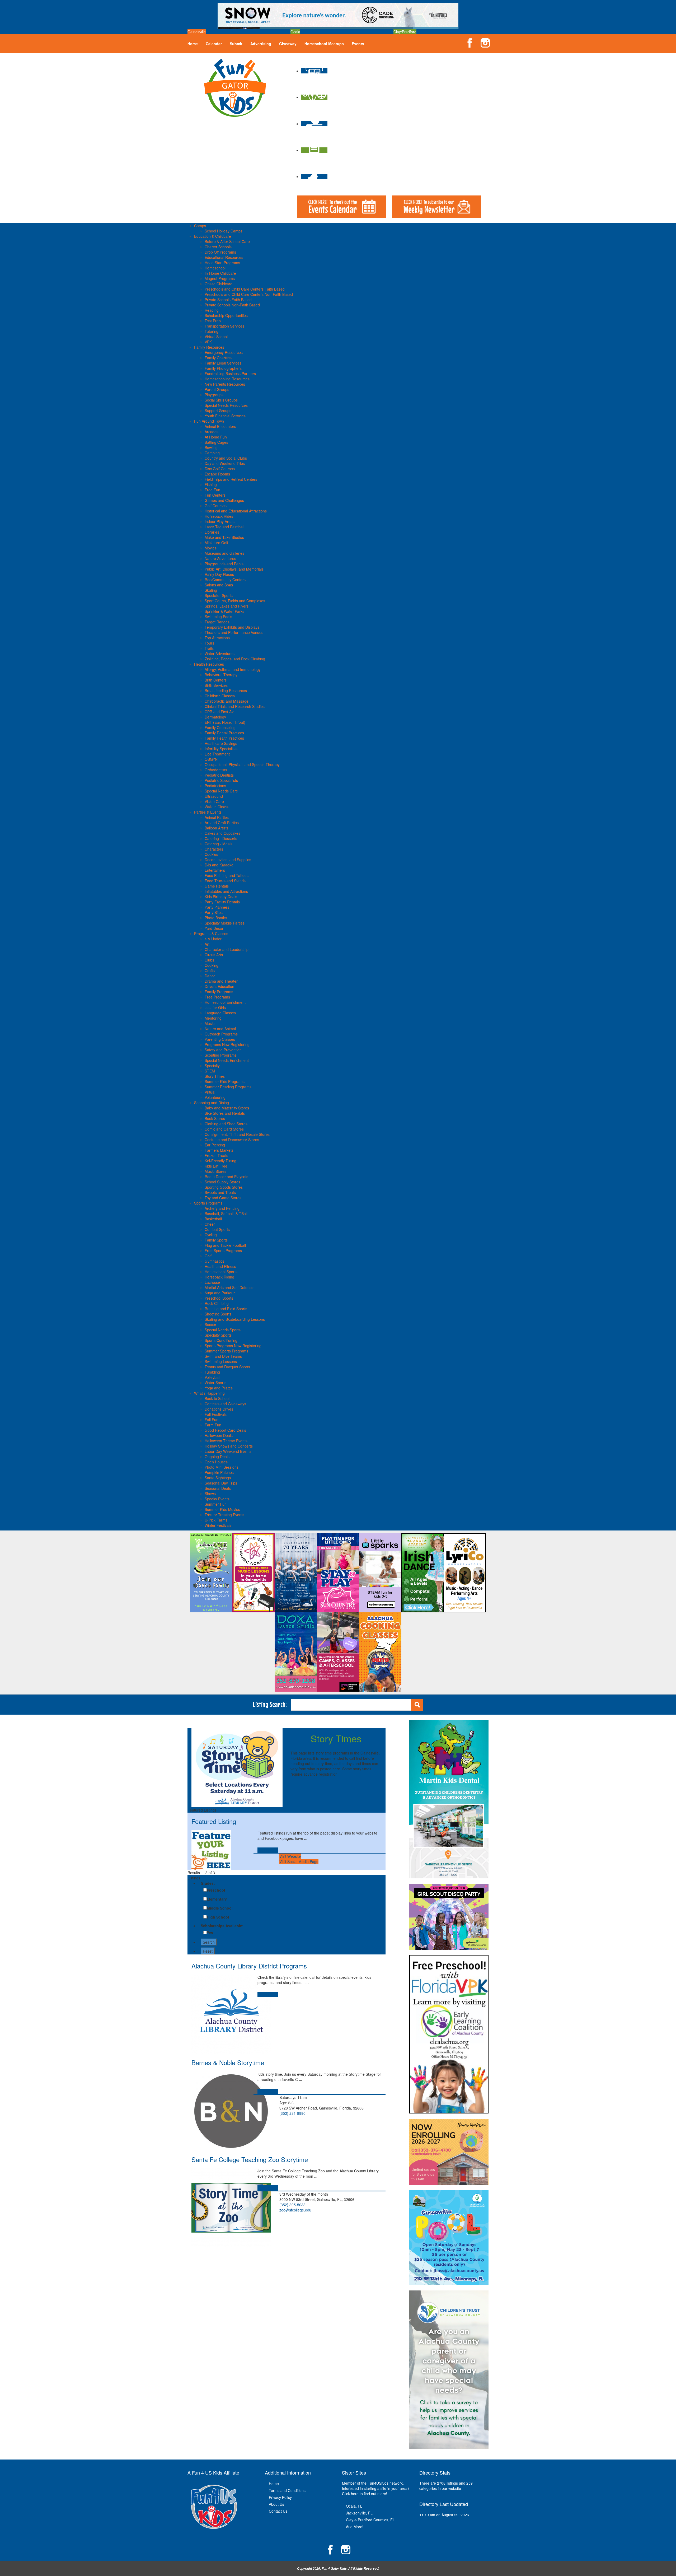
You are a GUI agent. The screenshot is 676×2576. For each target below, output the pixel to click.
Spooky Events (217, 1499)
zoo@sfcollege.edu (295, 2210)
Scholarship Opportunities (226, 315)
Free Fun (212, 490)
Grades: (208, 1883)
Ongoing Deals (217, 1457)
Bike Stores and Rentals (225, 1113)
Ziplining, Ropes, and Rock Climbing (235, 659)
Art (207, 944)
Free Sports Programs (223, 1250)
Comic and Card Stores (224, 1129)
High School (218, 1917)
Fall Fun (212, 1420)
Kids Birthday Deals (221, 897)
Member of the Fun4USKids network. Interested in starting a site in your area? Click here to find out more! (376, 2488)
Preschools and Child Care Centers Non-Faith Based (249, 294)
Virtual (210, 1092)
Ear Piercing (215, 1145)
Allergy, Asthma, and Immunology (233, 669)
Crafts (210, 970)
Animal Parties (217, 817)
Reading (212, 310)
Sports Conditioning (221, 1340)
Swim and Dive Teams (223, 1356)
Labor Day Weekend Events (228, 1451)
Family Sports (216, 1240)
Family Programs (219, 992)
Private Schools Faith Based (228, 300)
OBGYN (211, 759)
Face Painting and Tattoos (227, 875)
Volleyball (212, 1377)
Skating (211, 590)
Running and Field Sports (226, 1309)
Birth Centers (216, 680)
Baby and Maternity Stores (227, 1108)
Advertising (261, 44)
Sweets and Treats (220, 1192)
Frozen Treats (216, 1155)
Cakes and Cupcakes (222, 833)
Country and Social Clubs (226, 458)
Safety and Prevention (223, 1050)
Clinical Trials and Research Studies (235, 706)
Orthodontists (216, 770)
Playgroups (214, 395)
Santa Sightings (218, 1478)
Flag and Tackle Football (225, 1245)
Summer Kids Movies (222, 1509)
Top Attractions (217, 638)
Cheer (210, 1224)
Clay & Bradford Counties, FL (370, 2520)
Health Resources (209, 664)
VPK (208, 342)
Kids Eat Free (216, 1166)
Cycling (211, 1235)
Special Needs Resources (226, 405)
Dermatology (215, 717)
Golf (208, 1256)
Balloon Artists (217, 828)
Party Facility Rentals (222, 902)
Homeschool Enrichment (225, 1002)
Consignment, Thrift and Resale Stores (237, 1134)
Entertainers (215, 870)
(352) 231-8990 (292, 2113)
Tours (209, 643)
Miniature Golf (216, 543)
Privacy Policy (280, 2497)
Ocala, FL (354, 2506)
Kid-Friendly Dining (220, 1161)
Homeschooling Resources (227, 379)
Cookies (211, 854)
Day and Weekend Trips (225, 463)
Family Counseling (220, 727)
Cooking (212, 965)
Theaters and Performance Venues (234, 632)
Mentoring (213, 1018)
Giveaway (288, 44)
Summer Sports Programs (226, 1351)
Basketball (213, 1219)
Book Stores (215, 1118)
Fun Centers (215, 495)
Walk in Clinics (217, 807)
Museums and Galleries (224, 553)
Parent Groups (217, 389)
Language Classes (220, 1013)
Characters (214, 849)
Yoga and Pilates (219, 1388)
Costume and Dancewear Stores (232, 1140)
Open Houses (216, 1462)
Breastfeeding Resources (226, 690)
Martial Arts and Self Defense (229, 1287)
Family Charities (218, 358)
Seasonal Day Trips (221, 1483)
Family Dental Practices (224, 733)
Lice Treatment (217, 754)
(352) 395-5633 (292, 2205)
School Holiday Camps (224, 231)
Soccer (210, 1324)
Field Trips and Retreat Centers (231, 479)
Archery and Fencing (222, 1208)
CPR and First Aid (220, 712)
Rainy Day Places (219, 574)
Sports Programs (208, 1203)
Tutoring (212, 331)
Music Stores (215, 1171)
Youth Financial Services (225, 416)
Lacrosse (212, 1282)
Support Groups (218, 410)
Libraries (212, 532)
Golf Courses (216, 506)
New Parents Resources (225, 384)
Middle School (220, 1908)
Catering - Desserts (221, 838)
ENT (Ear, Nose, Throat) (225, 722)
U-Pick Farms (216, 1520)
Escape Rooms (217, 474)
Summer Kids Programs (225, 1081)
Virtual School (216, 337)
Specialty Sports (218, 1335)
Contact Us (278, 2511)
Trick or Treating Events (224, 1515)
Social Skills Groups (221, 400)
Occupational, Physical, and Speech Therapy (242, 764)
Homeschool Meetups (324, 44)
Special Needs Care (221, 791)
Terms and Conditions (287, 2490)
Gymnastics (214, 1261)
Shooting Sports (218, 1314)
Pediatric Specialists (221, 780)
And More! (355, 2527)
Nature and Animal (220, 1029)
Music (210, 1023)
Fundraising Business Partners (230, 374)
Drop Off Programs (220, 252)
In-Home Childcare (220, 273)
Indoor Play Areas (220, 521)
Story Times (215, 1076)
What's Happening (209, 1393)
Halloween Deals (219, 1435)
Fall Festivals (216, 1414)
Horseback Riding (219, 1277)
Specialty (212, 1066)
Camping (212, 453)
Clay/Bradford (405, 32)
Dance (210, 976)
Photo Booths (216, 918)
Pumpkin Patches (219, 1472)
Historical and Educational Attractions (236, 511)
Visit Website (290, 1856)
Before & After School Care (227, 241)
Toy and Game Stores (223, 1198)
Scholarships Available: (222, 1926)
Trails (209, 648)
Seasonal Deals (218, 1488)
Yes (210, 1933)
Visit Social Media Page (299, 1861)
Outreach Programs (221, 1034)
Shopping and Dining (212, 1103)
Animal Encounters (220, 426)
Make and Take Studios (224, 537)
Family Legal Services (223, 363)
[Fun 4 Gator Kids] (235, 87)
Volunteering (215, 1097)
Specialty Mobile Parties (225, 923)
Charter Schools (218, 247)
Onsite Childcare (219, 284)
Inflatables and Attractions (226, 891)
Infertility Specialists (221, 749)
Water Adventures (220, 654)
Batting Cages (216, 442)
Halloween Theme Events (226, 1441)
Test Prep (213, 321)
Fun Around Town (209, 421)
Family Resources (209, 347)
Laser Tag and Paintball (224, 527)
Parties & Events (208, 812)
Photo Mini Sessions (222, 1467)
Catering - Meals (219, 844)
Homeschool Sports (221, 1272)
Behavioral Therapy (221, 675)
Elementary (217, 1899)
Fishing (211, 484)
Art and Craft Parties (222, 823)
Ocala (295, 32)
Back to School (217, 1398)
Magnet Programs (220, 278)
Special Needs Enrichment (227, 1060)
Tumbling (212, 1372)
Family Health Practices (224, 738)
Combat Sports (217, 1229)
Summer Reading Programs (228, 1087)
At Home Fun (216, 437)
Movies (211, 548)
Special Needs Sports (223, 1330)
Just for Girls (215, 1007)
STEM (210, 1071)
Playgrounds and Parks (224, 564)
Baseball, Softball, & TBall (226, 1214)
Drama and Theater (221, 981)
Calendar (214, 44)
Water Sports (215, 1383)
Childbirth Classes (220, 696)
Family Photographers (223, 368)
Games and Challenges (224, 500)
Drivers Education (219, 986)
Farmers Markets (219, 1150)
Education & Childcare (213, 236)
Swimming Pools (218, 617)
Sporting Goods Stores (224, 1187)
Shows (210, 1494)
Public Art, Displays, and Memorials (234, 569)
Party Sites (214, 912)
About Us (276, 2504)
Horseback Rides (219, 516)
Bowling (211, 447)
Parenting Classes (220, 1039)
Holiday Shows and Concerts (229, 1446)
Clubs (209, 960)
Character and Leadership (227, 949)
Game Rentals (217, 886)
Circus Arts (214, 955)
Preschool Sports (219, 1298)
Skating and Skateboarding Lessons (235, 1319)
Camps (200, 226)
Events (358, 44)
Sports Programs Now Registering (233, 1346)
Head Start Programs (222, 263)
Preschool (216, 1890)
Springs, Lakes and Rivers (227, 606)
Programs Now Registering (227, 1044)
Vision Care (214, 801)
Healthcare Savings (221, 743)
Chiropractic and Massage (227, 701)
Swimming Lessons (221, 1361)
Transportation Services (224, 326)
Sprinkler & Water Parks (224, 611)
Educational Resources (224, 257)
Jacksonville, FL (359, 2513)
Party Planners (217, 907)
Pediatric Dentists (219, 775)
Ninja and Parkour (220, 1293)
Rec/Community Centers (225, 580)
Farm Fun (213, 1425)
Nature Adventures (220, 558)
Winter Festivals (218, 1525)
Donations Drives (219, 1409)
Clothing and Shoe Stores (226, 1124)
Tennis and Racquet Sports (227, 1367)
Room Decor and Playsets (226, 1177)
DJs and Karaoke (219, 865)
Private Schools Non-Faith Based (232, 305)
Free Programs (217, 997)
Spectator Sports (219, 595)
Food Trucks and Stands (225, 881)
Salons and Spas (219, 585)
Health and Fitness (220, 1266)
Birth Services (216, 685)
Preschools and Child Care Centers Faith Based (245, 289)
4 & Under (213, 939)
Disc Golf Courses (220, 469)
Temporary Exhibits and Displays (232, 627)
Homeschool (215, 268)
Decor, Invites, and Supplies (228, 860)
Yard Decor (214, 928)
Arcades (212, 432)
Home (193, 44)
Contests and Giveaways (225, 1404)
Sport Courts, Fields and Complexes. (235, 601)
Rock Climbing (217, 1303)
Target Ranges (217, 622)
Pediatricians (215, 786)
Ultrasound (214, 796)
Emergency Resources (224, 352)
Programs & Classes (211, 934)
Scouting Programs (221, 1055)
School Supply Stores (222, 1182)
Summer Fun (216, 1504)
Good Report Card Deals (225, 1430)
